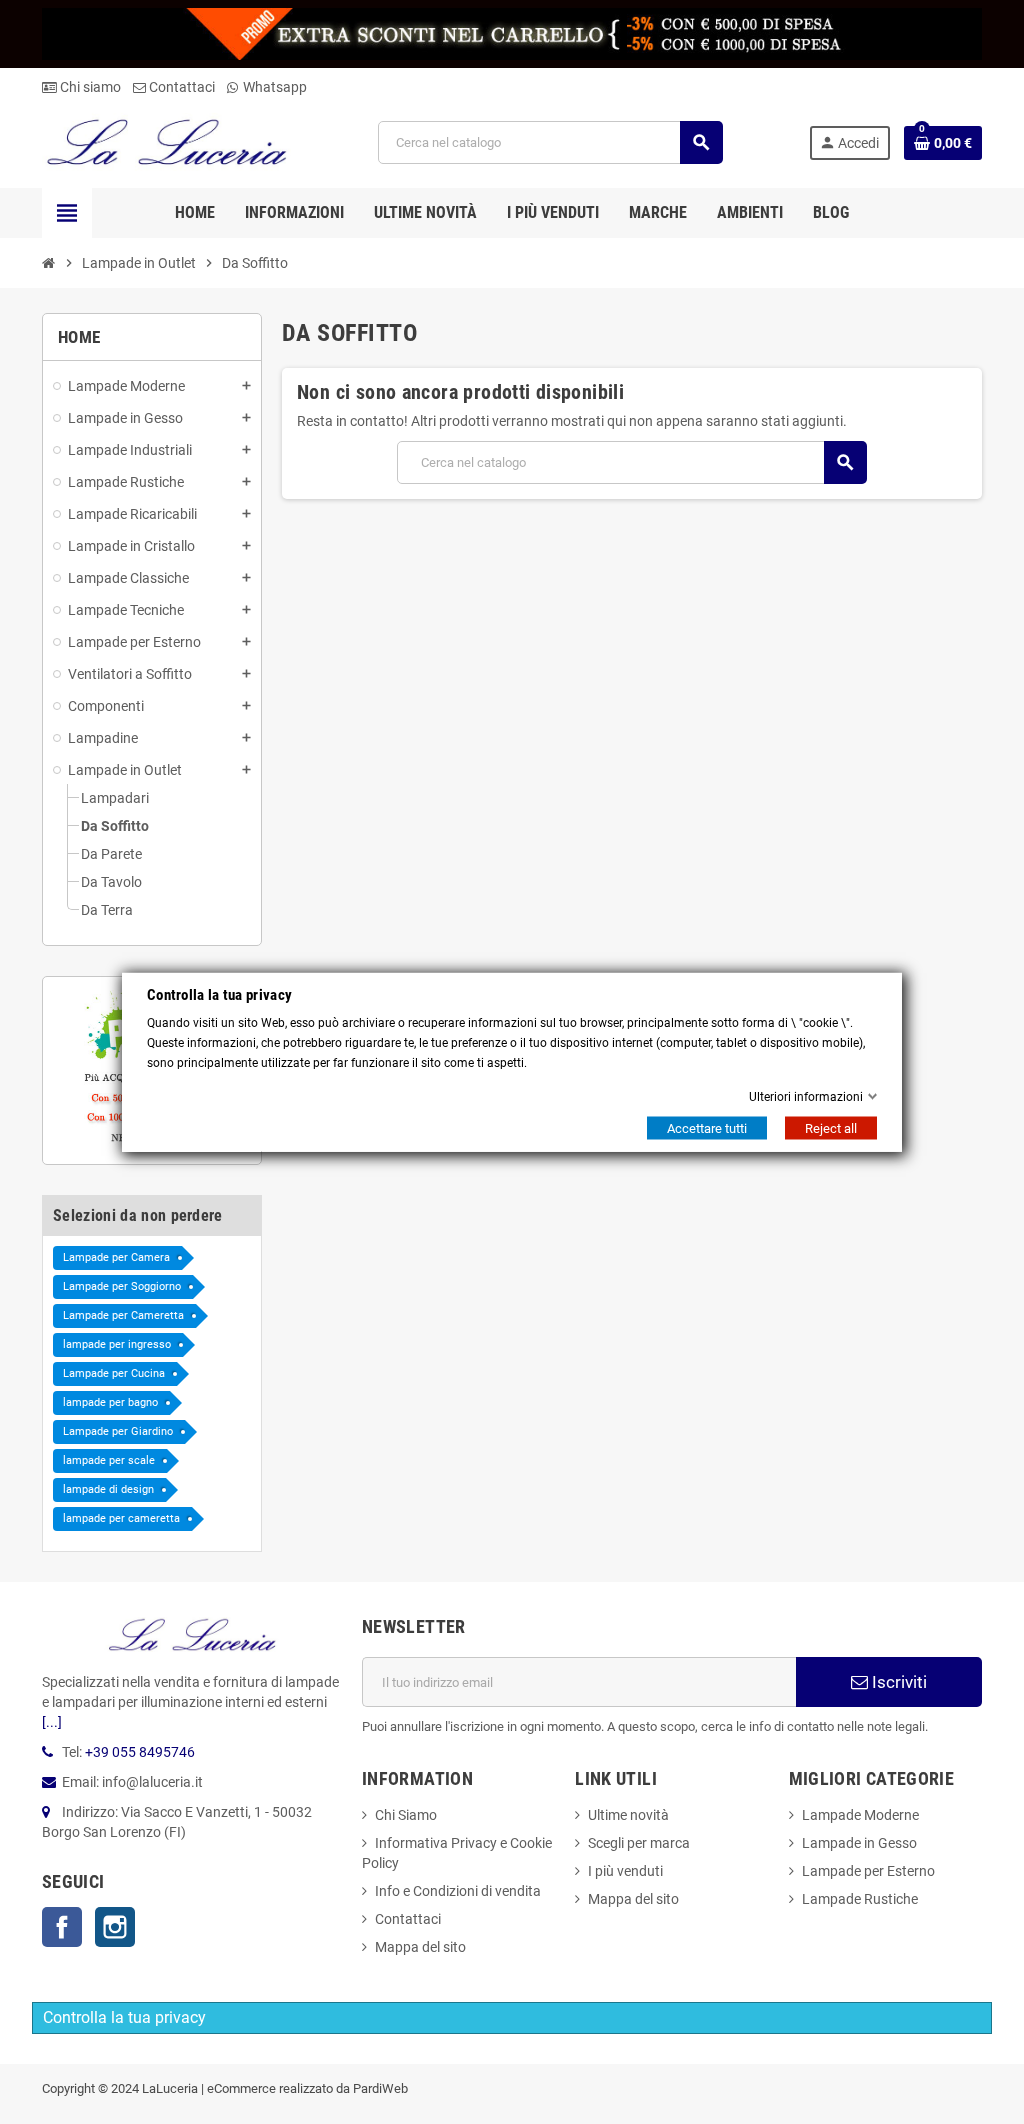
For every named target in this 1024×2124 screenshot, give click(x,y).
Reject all (831, 1128)
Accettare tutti (707, 1128)
